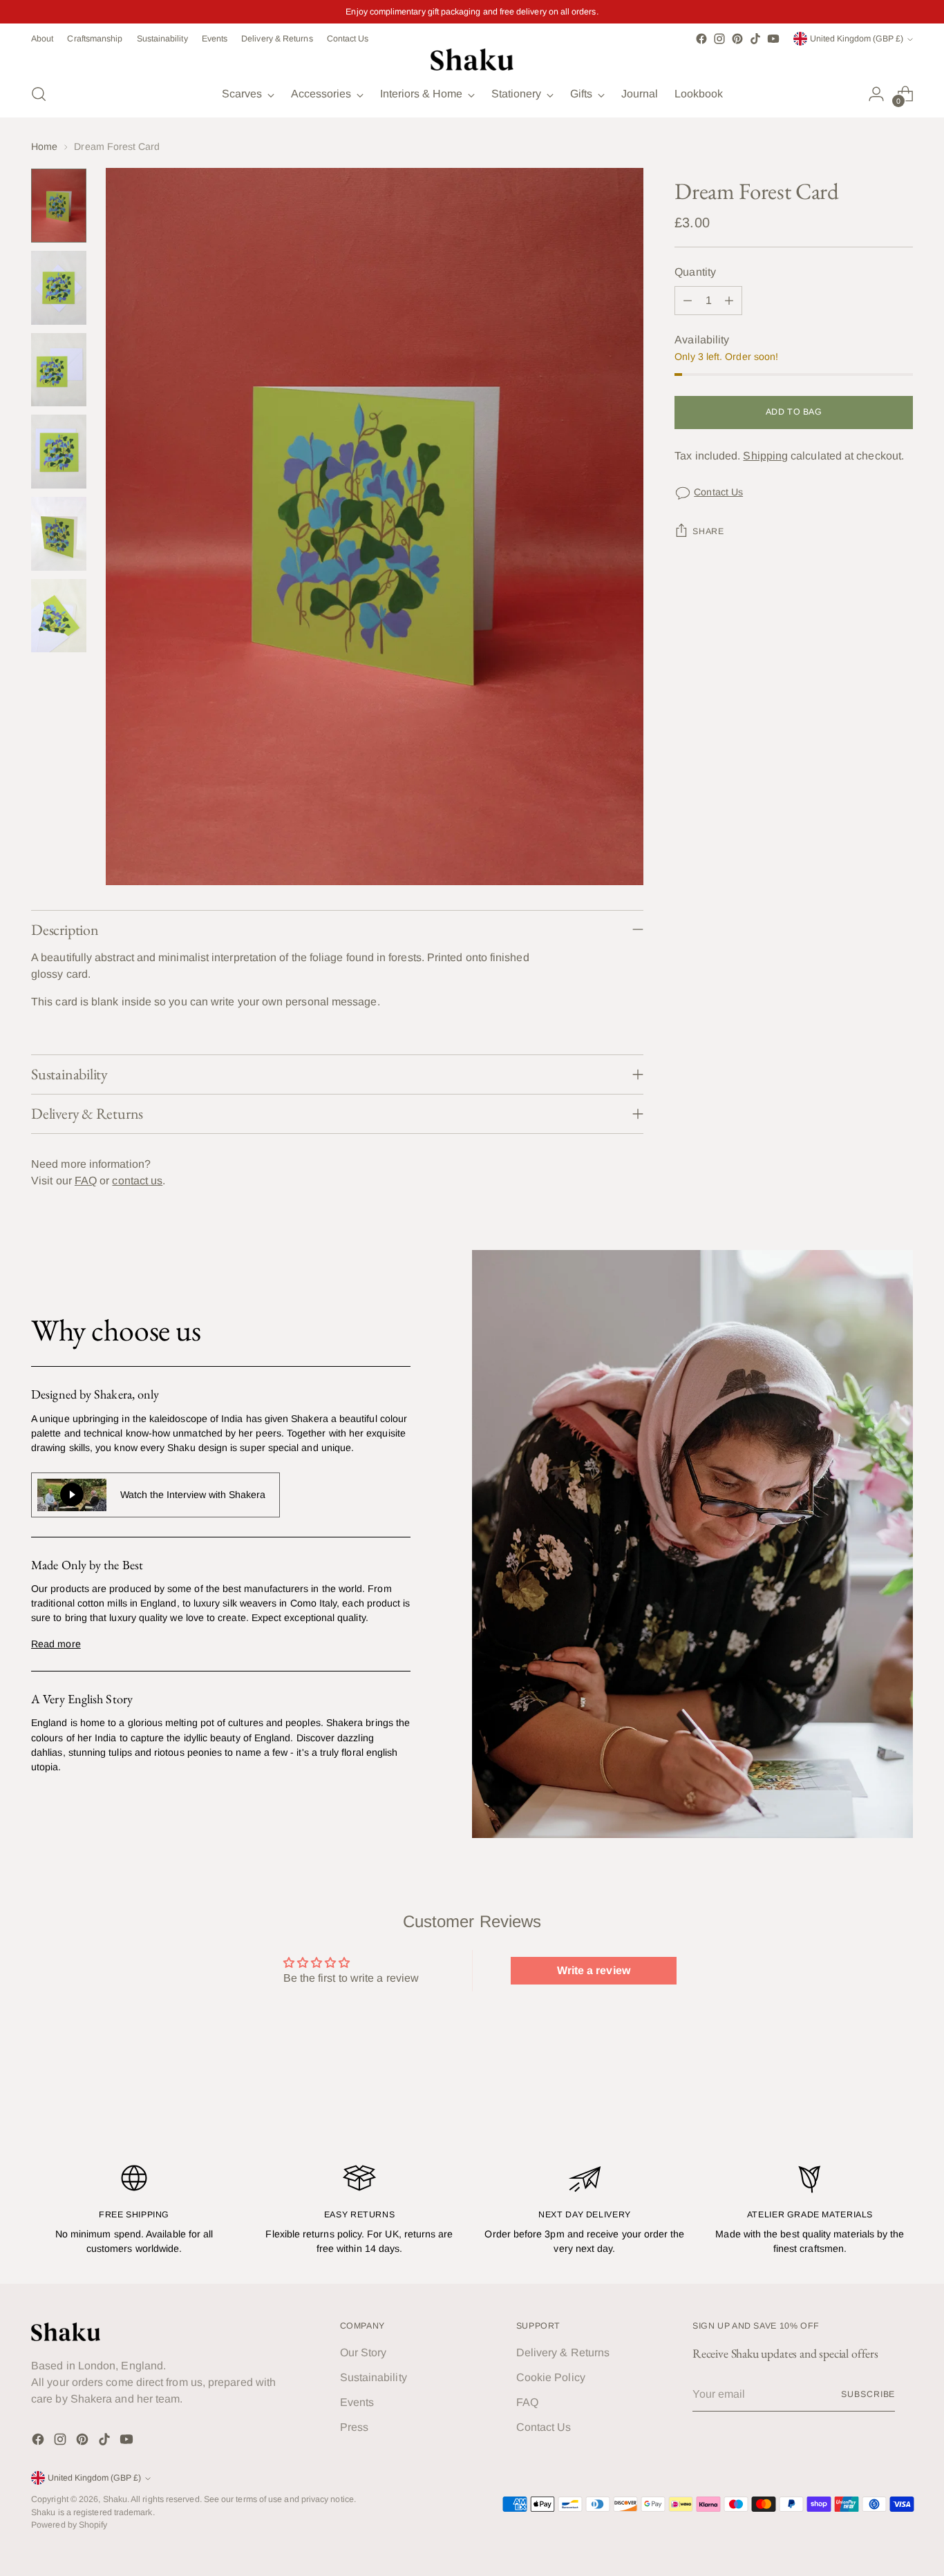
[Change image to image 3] (59, 370)
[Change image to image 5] (59, 534)
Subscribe (868, 2394)
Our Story (364, 2352)
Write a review (594, 1970)
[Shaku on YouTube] (773, 39)
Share (708, 532)
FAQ (86, 1181)
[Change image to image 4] (59, 452)
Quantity (695, 273)
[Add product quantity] (729, 301)
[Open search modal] (39, 94)
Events (357, 2402)
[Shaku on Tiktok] (755, 39)
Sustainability (374, 2377)
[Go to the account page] (876, 94)
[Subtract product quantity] (688, 301)
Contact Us (718, 492)
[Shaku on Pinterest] (737, 39)
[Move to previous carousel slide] (869, 2108)
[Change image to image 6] (59, 616)
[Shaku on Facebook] (701, 39)
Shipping (765, 456)
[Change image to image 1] (59, 206)
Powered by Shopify (69, 2525)
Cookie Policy (551, 2377)
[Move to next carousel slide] (901, 2107)
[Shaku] (472, 59)
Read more (56, 1644)
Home (44, 146)
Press (354, 2427)
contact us (137, 1181)
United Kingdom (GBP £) (857, 39)
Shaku (115, 2499)
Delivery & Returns (563, 2352)
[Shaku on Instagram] (719, 39)
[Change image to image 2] (59, 288)
